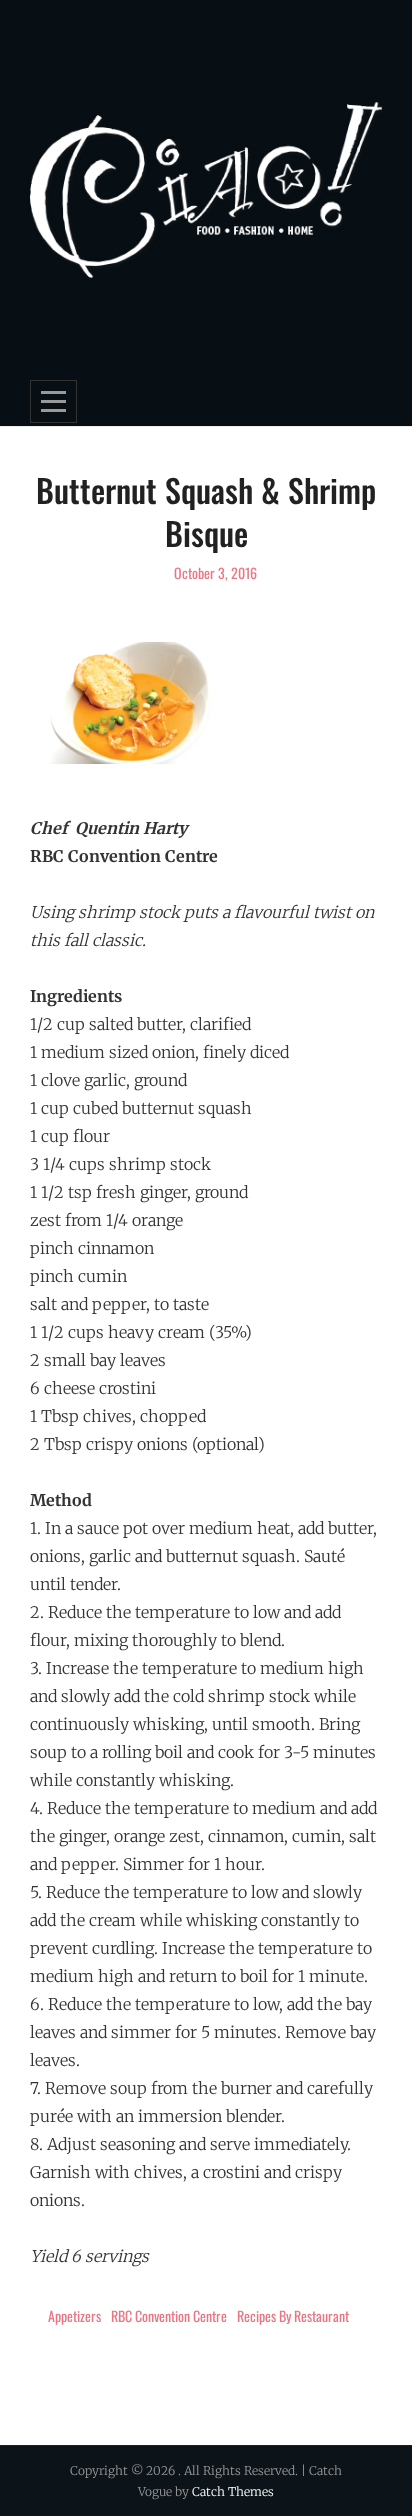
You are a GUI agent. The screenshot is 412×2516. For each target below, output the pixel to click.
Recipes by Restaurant (293, 2315)
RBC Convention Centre (169, 2315)
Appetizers (74, 2315)
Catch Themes (233, 2491)
